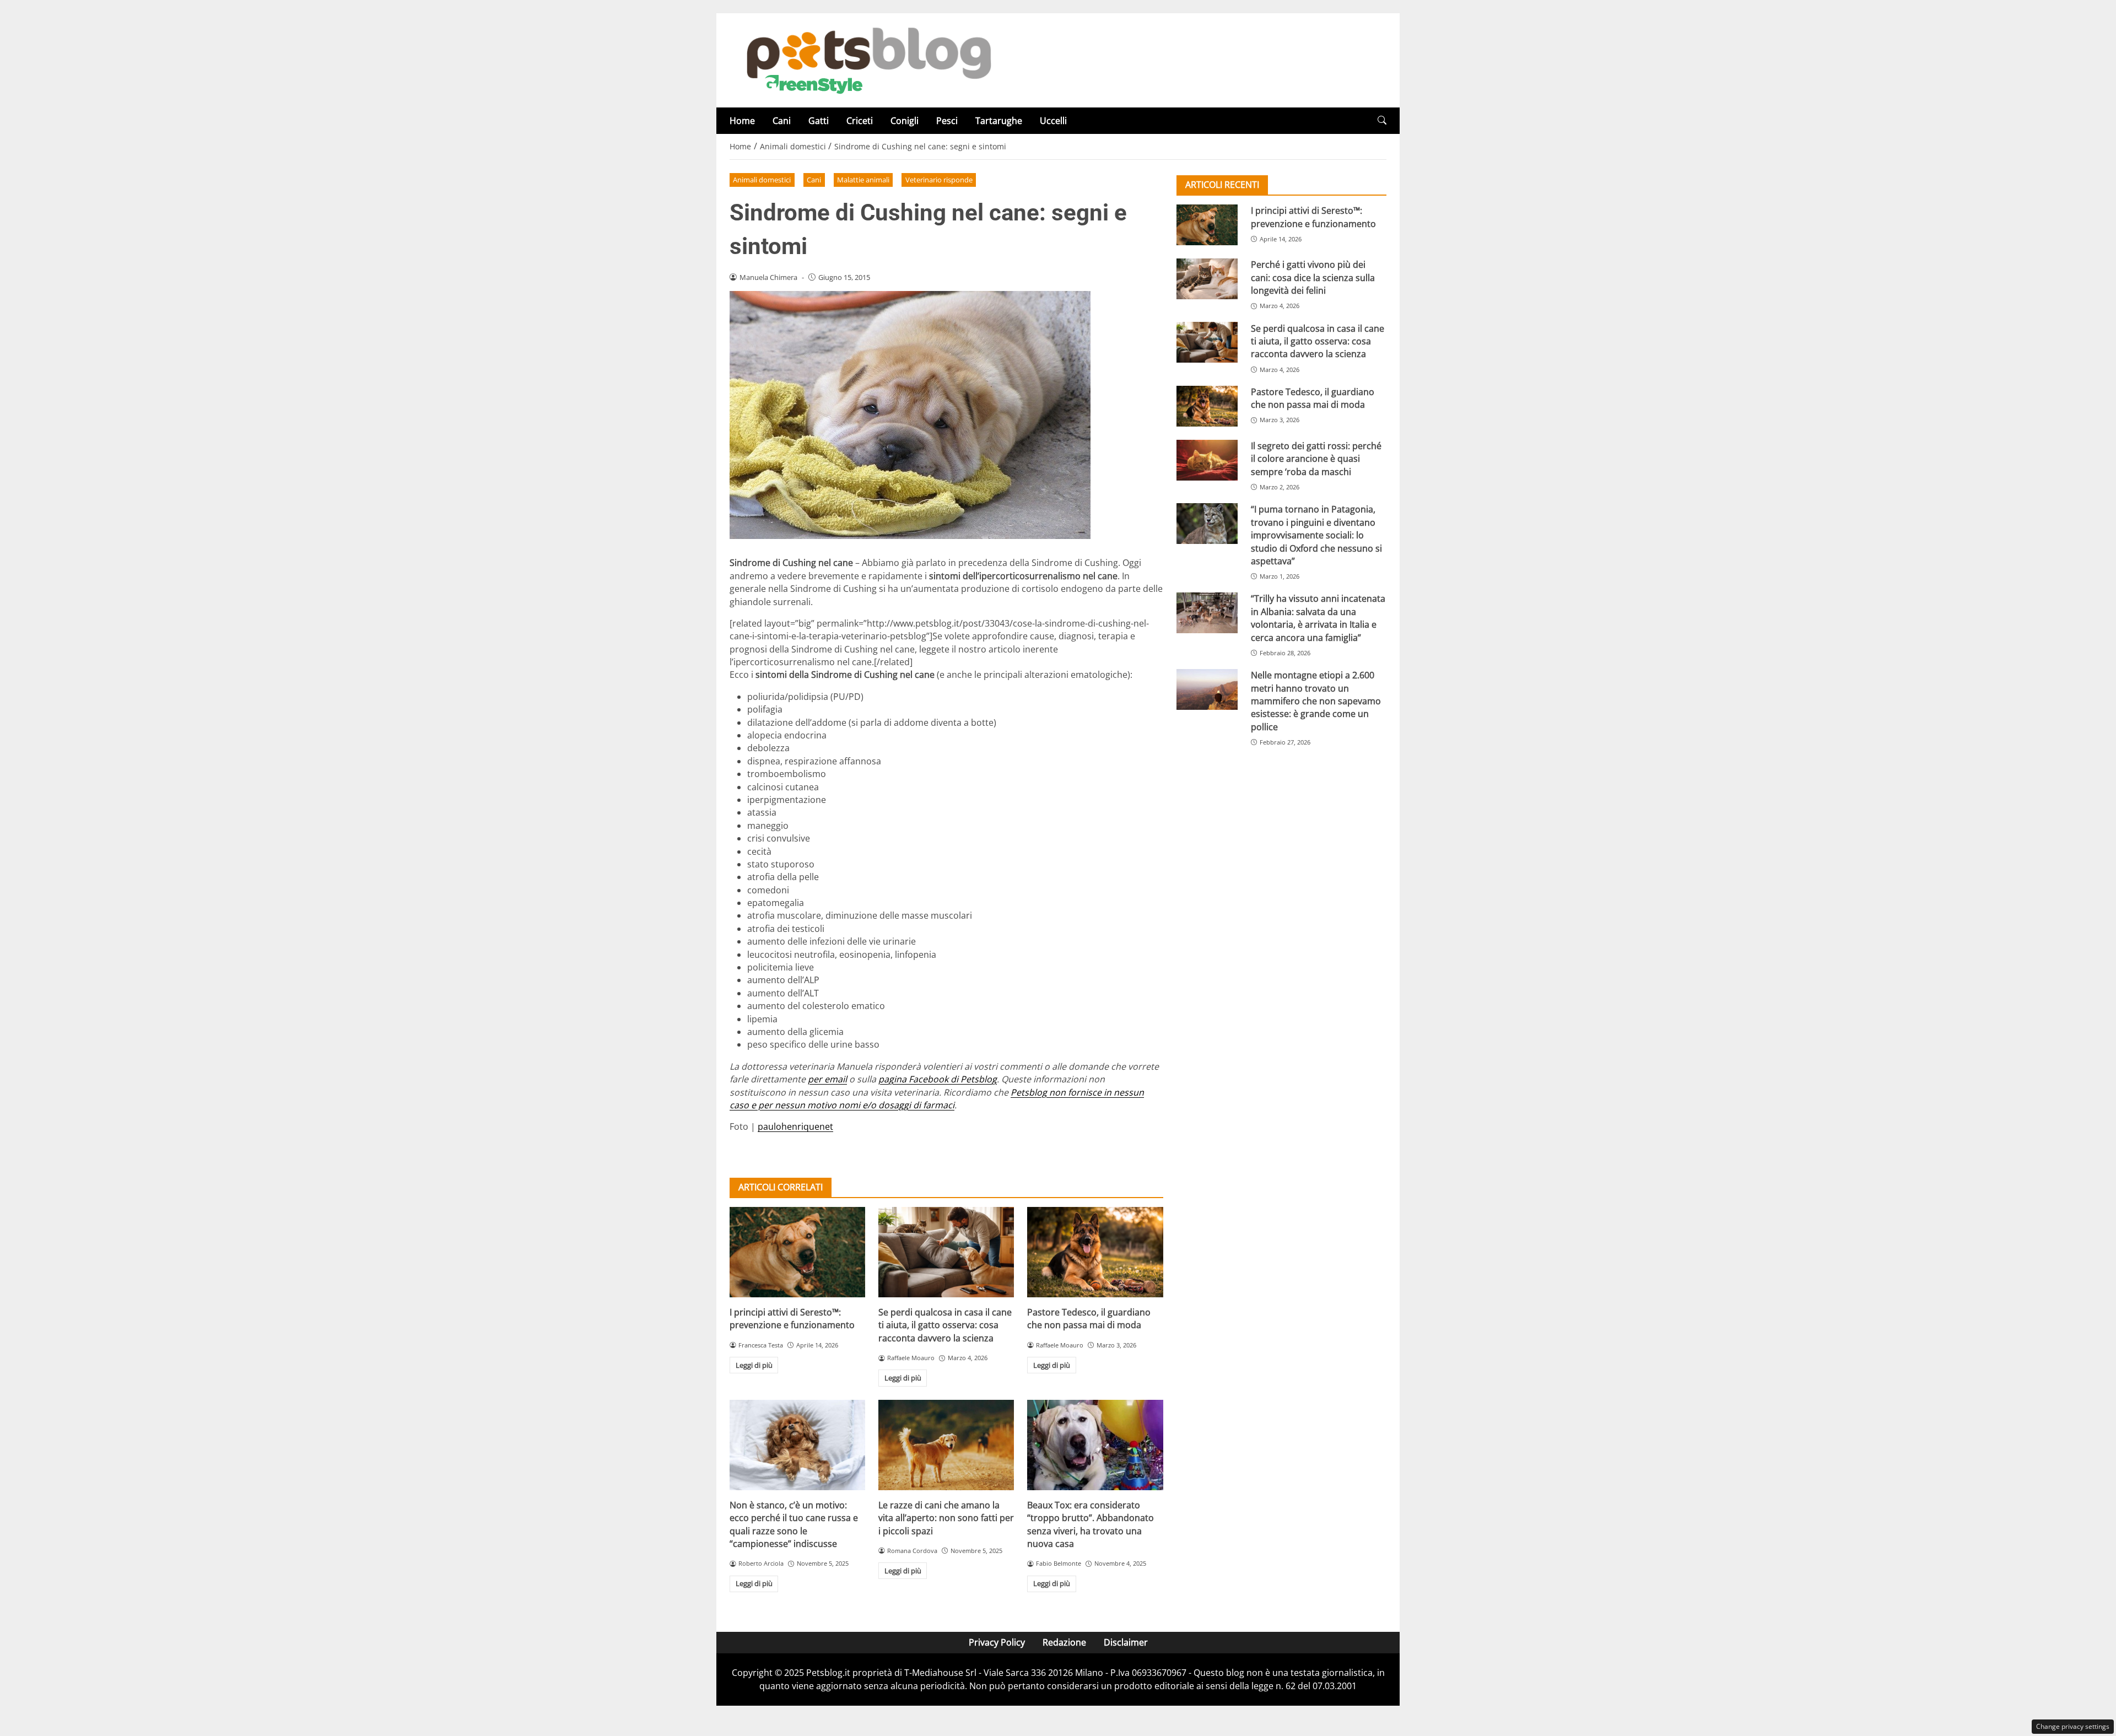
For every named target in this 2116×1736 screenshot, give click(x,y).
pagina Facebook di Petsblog (938, 1079)
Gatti (819, 121)
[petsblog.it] (867, 60)
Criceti (860, 121)
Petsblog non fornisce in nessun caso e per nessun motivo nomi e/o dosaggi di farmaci (937, 1099)
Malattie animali (863, 180)
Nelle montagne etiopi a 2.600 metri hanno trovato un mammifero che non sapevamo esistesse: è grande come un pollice (1316, 701)
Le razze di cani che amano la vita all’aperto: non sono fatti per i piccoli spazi (946, 1518)
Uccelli (1053, 121)
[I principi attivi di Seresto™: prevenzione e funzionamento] (797, 1252)
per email (827, 1079)
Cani (782, 121)
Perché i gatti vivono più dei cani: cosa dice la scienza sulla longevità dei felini (1313, 277)
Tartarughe (999, 121)
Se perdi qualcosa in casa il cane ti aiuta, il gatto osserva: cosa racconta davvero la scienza (945, 1325)
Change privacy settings (2073, 1726)
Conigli (905, 121)
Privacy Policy (997, 1642)
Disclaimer (1126, 1642)
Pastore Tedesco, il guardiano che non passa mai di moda (1089, 1319)
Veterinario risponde (939, 180)
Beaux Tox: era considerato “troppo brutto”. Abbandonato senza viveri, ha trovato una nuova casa (1091, 1524)
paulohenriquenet (795, 1126)
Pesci (947, 121)
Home (742, 121)
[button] (1382, 120)
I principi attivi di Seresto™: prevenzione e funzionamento (792, 1319)
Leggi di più (754, 1365)
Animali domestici (762, 180)
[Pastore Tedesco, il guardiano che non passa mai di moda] (1095, 1252)
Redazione (1064, 1642)
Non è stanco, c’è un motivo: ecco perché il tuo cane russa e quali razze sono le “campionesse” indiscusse (794, 1524)
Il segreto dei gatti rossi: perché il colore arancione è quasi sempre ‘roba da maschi (1316, 459)
